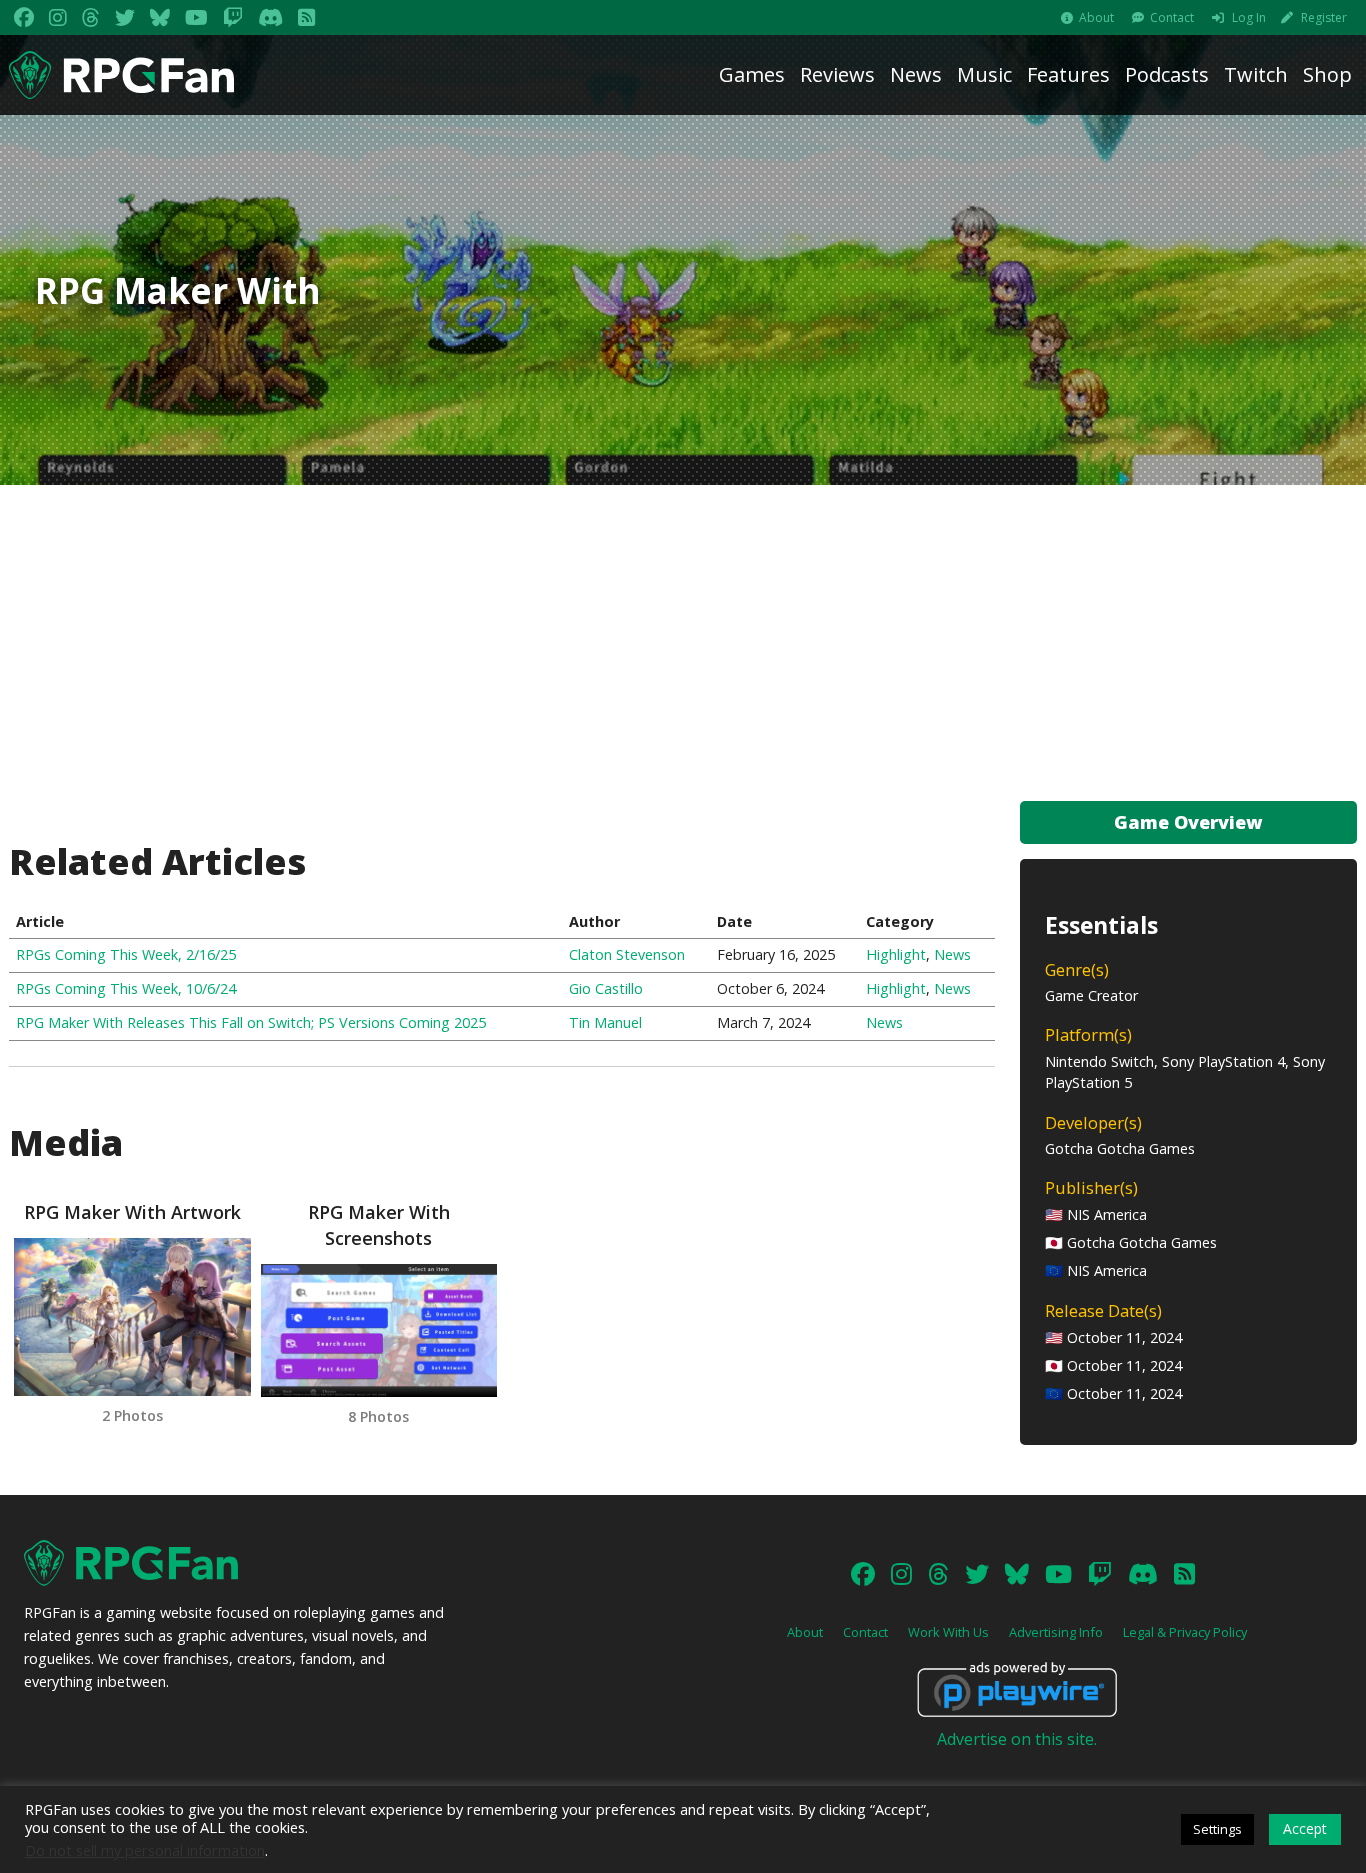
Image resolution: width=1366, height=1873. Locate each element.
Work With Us (948, 1632)
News (916, 74)
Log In (1249, 17)
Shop (1327, 74)
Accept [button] (1305, 1828)
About (1096, 17)
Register (1324, 17)
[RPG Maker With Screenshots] (379, 1330)
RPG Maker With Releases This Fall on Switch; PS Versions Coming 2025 (251, 1022)
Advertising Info (1056, 1632)
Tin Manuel (605, 1022)
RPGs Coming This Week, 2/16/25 (126, 954)
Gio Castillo (606, 988)
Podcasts (1167, 74)
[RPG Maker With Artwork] (132, 1317)
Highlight (896, 954)
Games (752, 74)
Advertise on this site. (1017, 1739)
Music (984, 74)
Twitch (1256, 74)
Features (1068, 74)
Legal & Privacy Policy (1185, 1632)
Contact (1172, 17)
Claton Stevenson (627, 954)
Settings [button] (1217, 1829)
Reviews (837, 74)
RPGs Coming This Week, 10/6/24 (126, 988)
